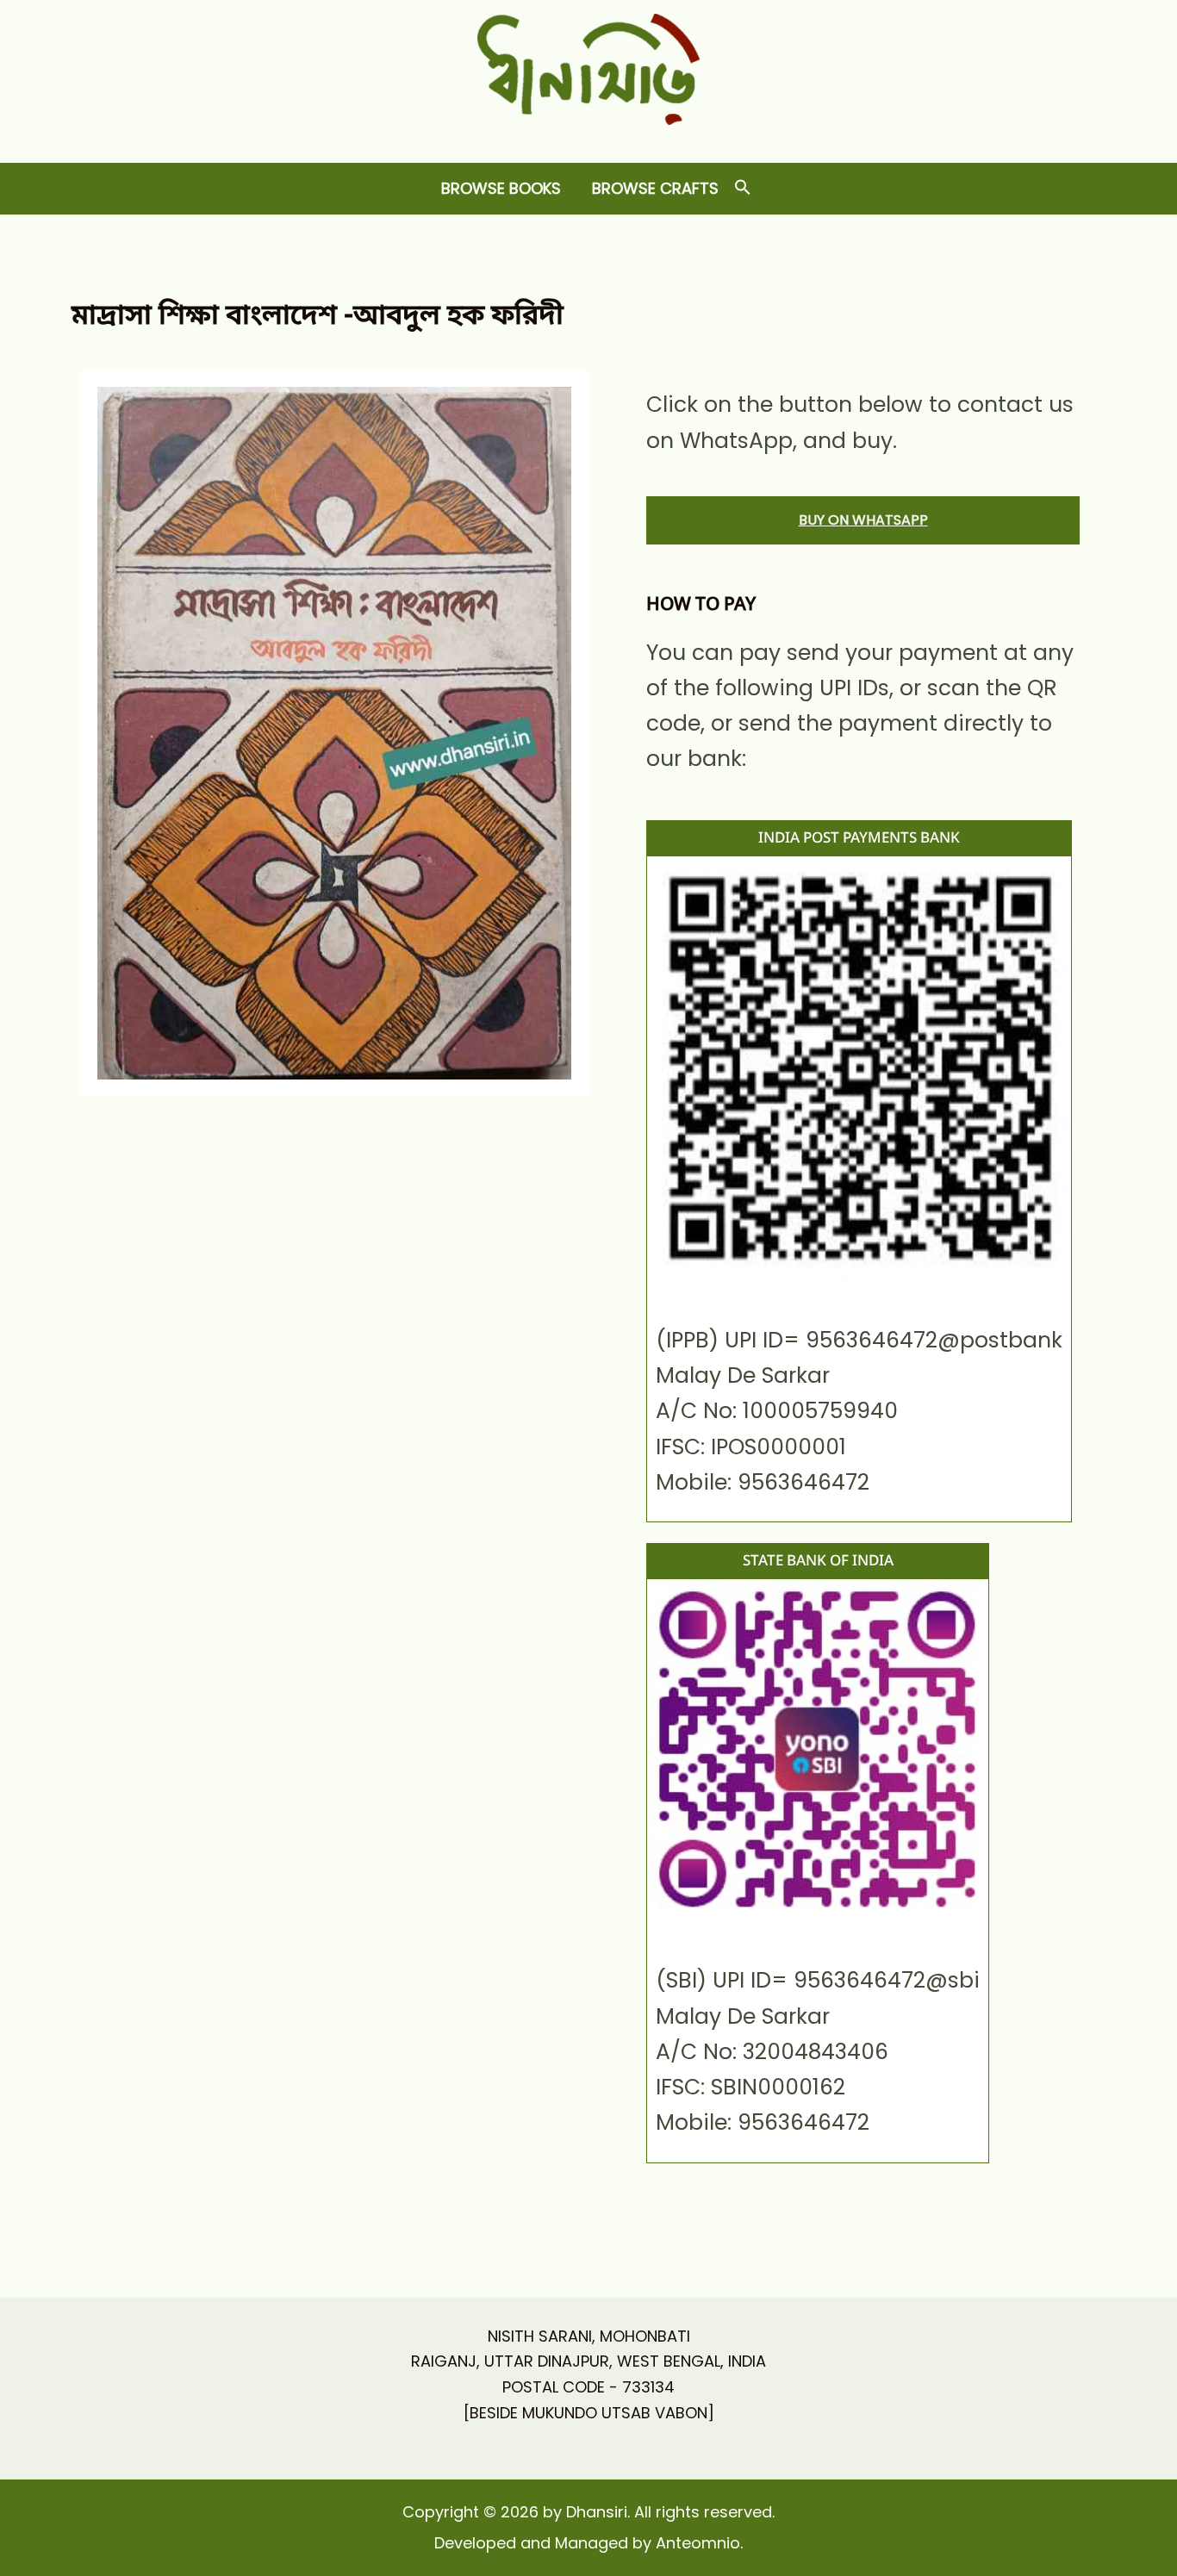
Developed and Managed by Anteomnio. (588, 2543)
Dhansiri (589, 138)
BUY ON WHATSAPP (863, 520)
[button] (743, 188)
